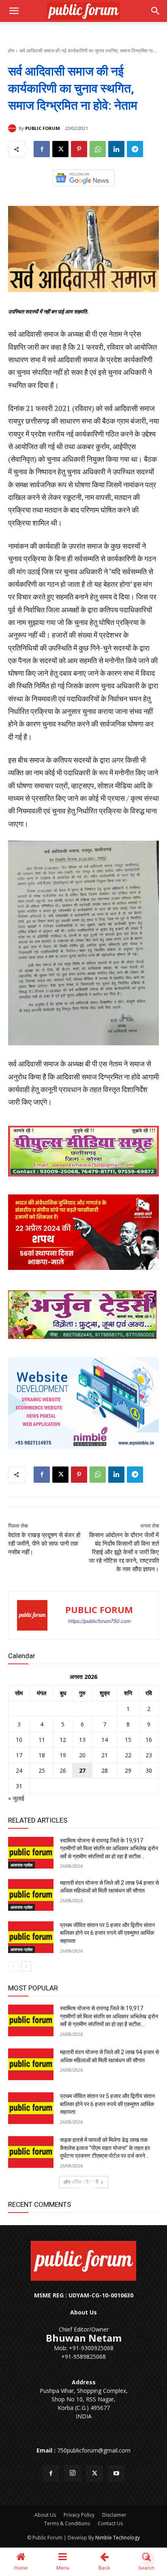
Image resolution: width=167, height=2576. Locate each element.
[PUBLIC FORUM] (13, 128)
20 (82, 1755)
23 (149, 1755)
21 (105, 1755)
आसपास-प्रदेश (21, 1865)
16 (149, 1740)
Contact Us (110, 2523)
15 (128, 1740)
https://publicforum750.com (99, 1621)
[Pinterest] (79, 149)
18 (42, 1755)
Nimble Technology (118, 2538)
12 (63, 1740)
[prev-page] (13, 1966)
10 (19, 1740)
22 (128, 1755)
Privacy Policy (79, 2515)
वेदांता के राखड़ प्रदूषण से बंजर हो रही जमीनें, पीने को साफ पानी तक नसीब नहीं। (44, 1544)
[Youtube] (116, 2474)
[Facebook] (42, 149)
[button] (14, 11)
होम (11, 51)
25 (42, 1770)
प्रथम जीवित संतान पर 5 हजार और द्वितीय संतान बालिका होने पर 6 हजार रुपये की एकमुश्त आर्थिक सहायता (107, 1933)
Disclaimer (114, 2515)
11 (42, 1740)
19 (63, 1755)
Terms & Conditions (67, 2523)
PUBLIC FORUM (43, 128)
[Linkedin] (116, 149)
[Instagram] (73, 2473)
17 (19, 1755)
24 (19, 1770)
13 (82, 1740)
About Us (45, 2515)
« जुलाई (16, 1798)
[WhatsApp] (98, 149)
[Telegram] (135, 149)
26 (63, 1770)
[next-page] (26, 1966)
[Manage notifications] (148, 2558)
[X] (60, 149)
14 (105, 1740)
